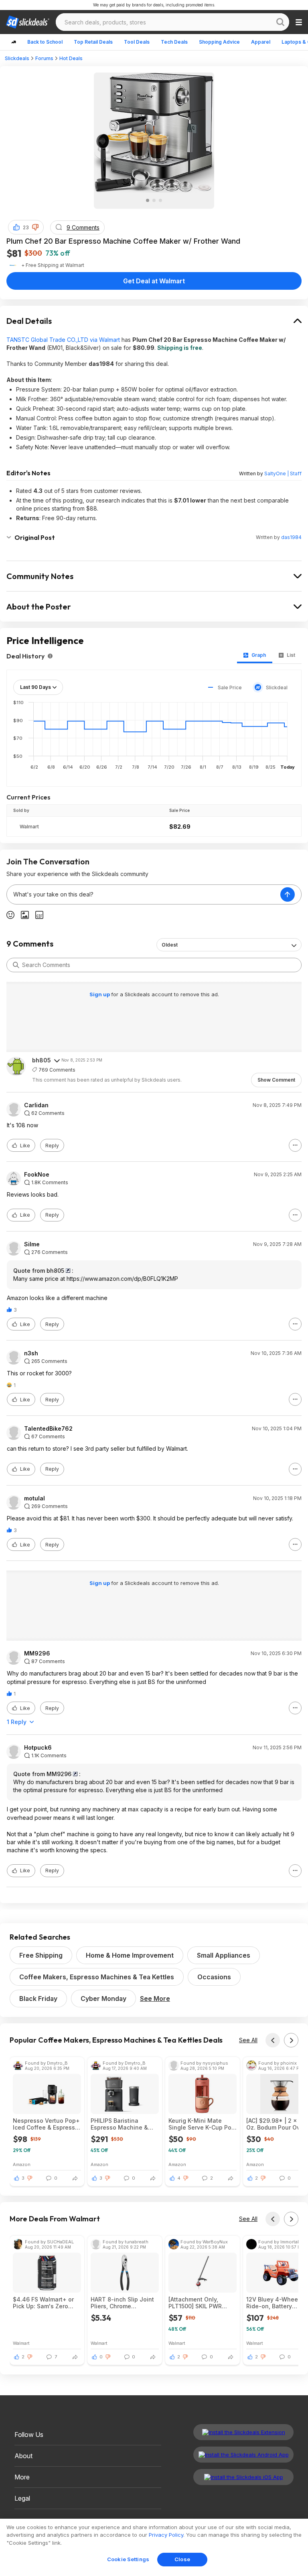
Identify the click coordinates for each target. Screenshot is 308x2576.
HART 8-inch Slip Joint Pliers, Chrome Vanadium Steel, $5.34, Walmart (123, 2303)
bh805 (42, 1060)
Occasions (214, 1977)
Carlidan (36, 1105)
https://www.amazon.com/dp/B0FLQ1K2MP (122, 1279)
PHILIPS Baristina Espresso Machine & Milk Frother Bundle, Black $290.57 (119, 2124)
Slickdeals (17, 58)
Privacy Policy (166, 2535)
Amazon (22, 2164)
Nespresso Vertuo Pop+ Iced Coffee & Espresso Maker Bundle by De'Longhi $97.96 (46, 2124)
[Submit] (16, 965)
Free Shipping (41, 1955)
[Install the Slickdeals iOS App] (243, 2477)
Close (182, 2559)
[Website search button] (280, 22)
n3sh (31, 1353)
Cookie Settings (128, 2559)
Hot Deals (71, 58)
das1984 (291, 537)
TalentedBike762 (48, 1429)
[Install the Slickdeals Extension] (243, 2432)
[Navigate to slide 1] (148, 200)
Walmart (29, 827)
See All (248, 2040)
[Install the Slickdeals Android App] (243, 2455)
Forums (44, 58)
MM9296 (37, 1653)
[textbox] (144, 894)
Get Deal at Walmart (154, 281)
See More (155, 1999)
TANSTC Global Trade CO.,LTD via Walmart (63, 340)
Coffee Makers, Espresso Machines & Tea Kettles (97, 1977)
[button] (35, 227)
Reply (52, 1146)
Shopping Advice (219, 42)
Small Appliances (224, 1955)
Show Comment (276, 1080)
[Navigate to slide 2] (154, 200)
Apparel (261, 42)
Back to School (45, 42)
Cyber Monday (103, 1999)
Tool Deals (137, 42)
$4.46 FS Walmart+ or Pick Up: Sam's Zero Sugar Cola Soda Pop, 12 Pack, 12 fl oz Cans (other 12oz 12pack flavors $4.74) (43, 2303)
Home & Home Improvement (130, 1955)
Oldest (170, 945)
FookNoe (37, 1175)
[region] (154, 2547)
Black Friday (38, 1999)
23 (26, 227)
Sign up (100, 994)
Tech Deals (174, 42)
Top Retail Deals (93, 42)
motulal (34, 1498)
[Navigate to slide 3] (160, 200)
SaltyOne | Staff (283, 473)
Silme (32, 1244)
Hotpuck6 (38, 1748)
